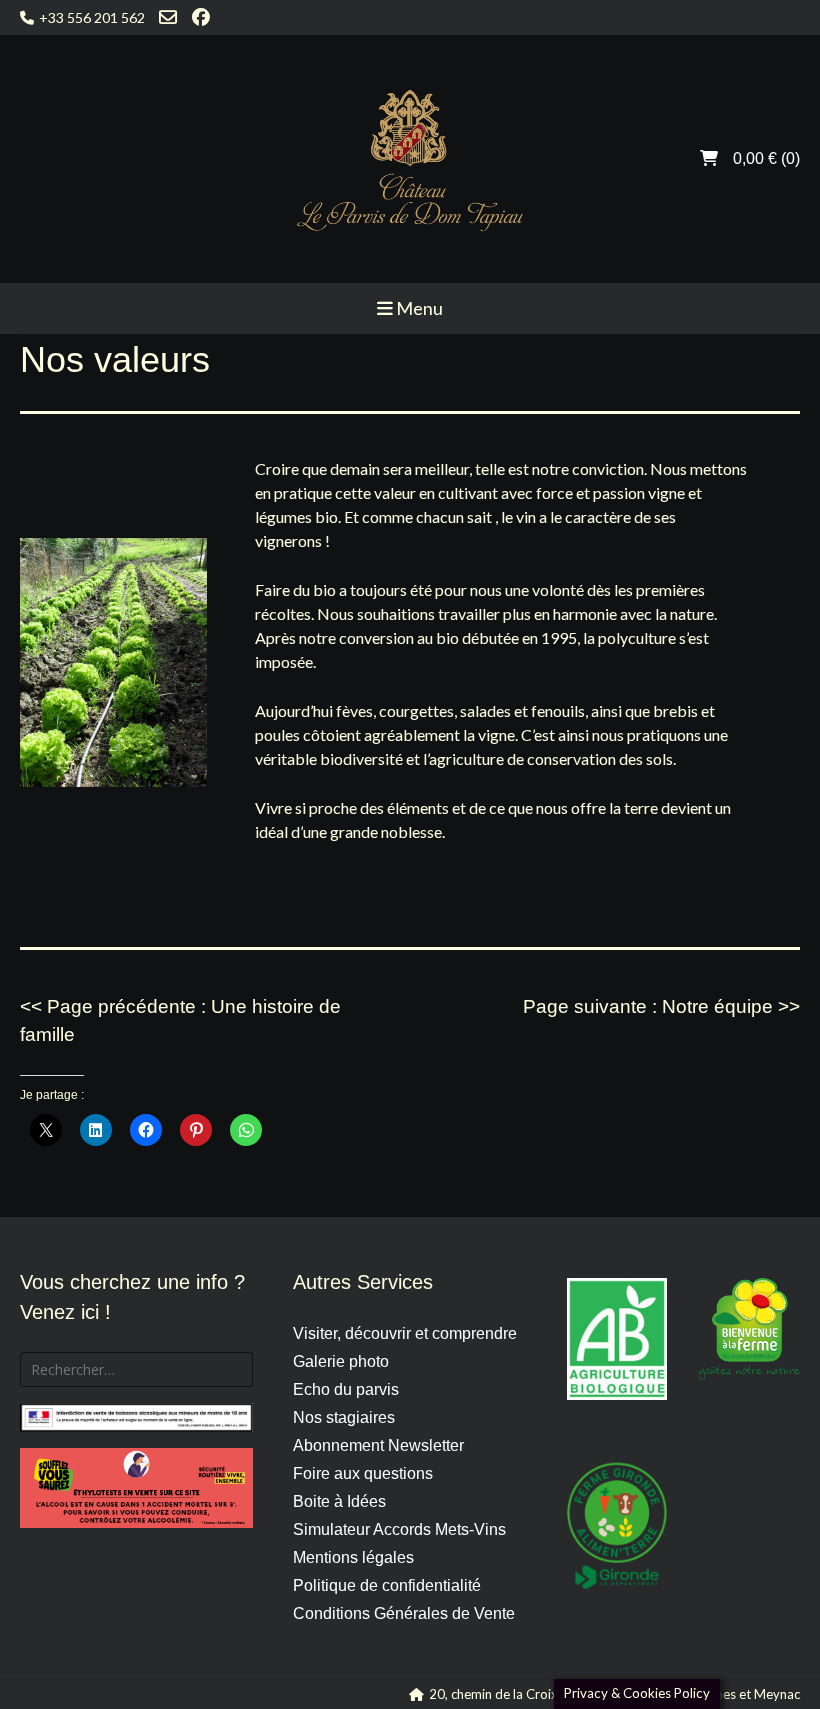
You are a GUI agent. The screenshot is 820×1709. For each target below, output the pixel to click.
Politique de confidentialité (387, 1585)
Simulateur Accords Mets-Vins (399, 1529)
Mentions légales (353, 1557)
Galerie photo (341, 1361)
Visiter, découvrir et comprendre (405, 1333)
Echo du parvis (346, 1389)
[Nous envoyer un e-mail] (168, 17)
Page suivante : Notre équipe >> (661, 1006)
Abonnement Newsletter (378, 1445)
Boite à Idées (339, 1501)
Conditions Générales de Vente (404, 1613)
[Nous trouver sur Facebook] (201, 17)
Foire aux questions (363, 1473)
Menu (418, 308)
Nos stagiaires (344, 1417)
